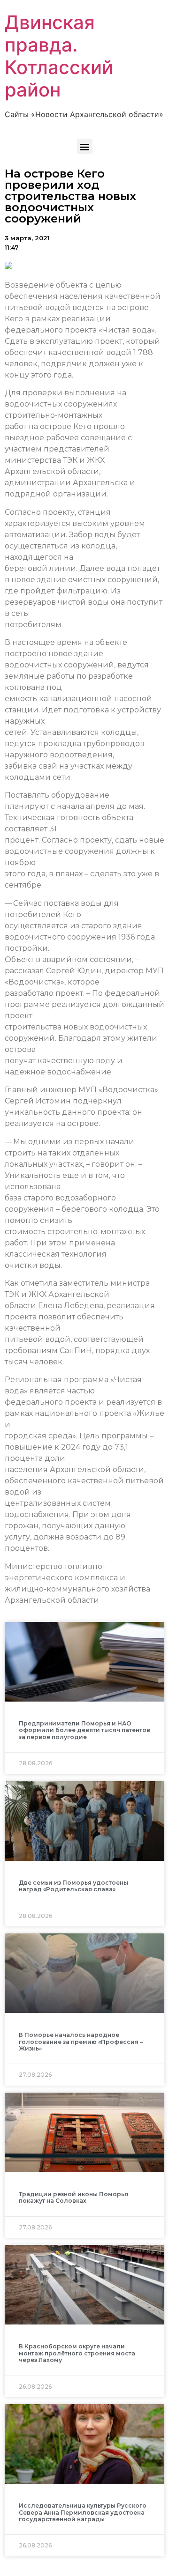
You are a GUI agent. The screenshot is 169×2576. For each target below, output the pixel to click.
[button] (85, 146)
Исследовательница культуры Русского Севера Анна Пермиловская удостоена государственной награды (83, 2512)
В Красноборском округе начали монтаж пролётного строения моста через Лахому (77, 2353)
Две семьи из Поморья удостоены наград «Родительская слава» (73, 1886)
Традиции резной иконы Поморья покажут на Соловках (73, 2197)
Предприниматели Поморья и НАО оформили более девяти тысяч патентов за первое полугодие (84, 1730)
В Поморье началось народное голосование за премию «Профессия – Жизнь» (81, 2042)
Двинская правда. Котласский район (59, 56)
